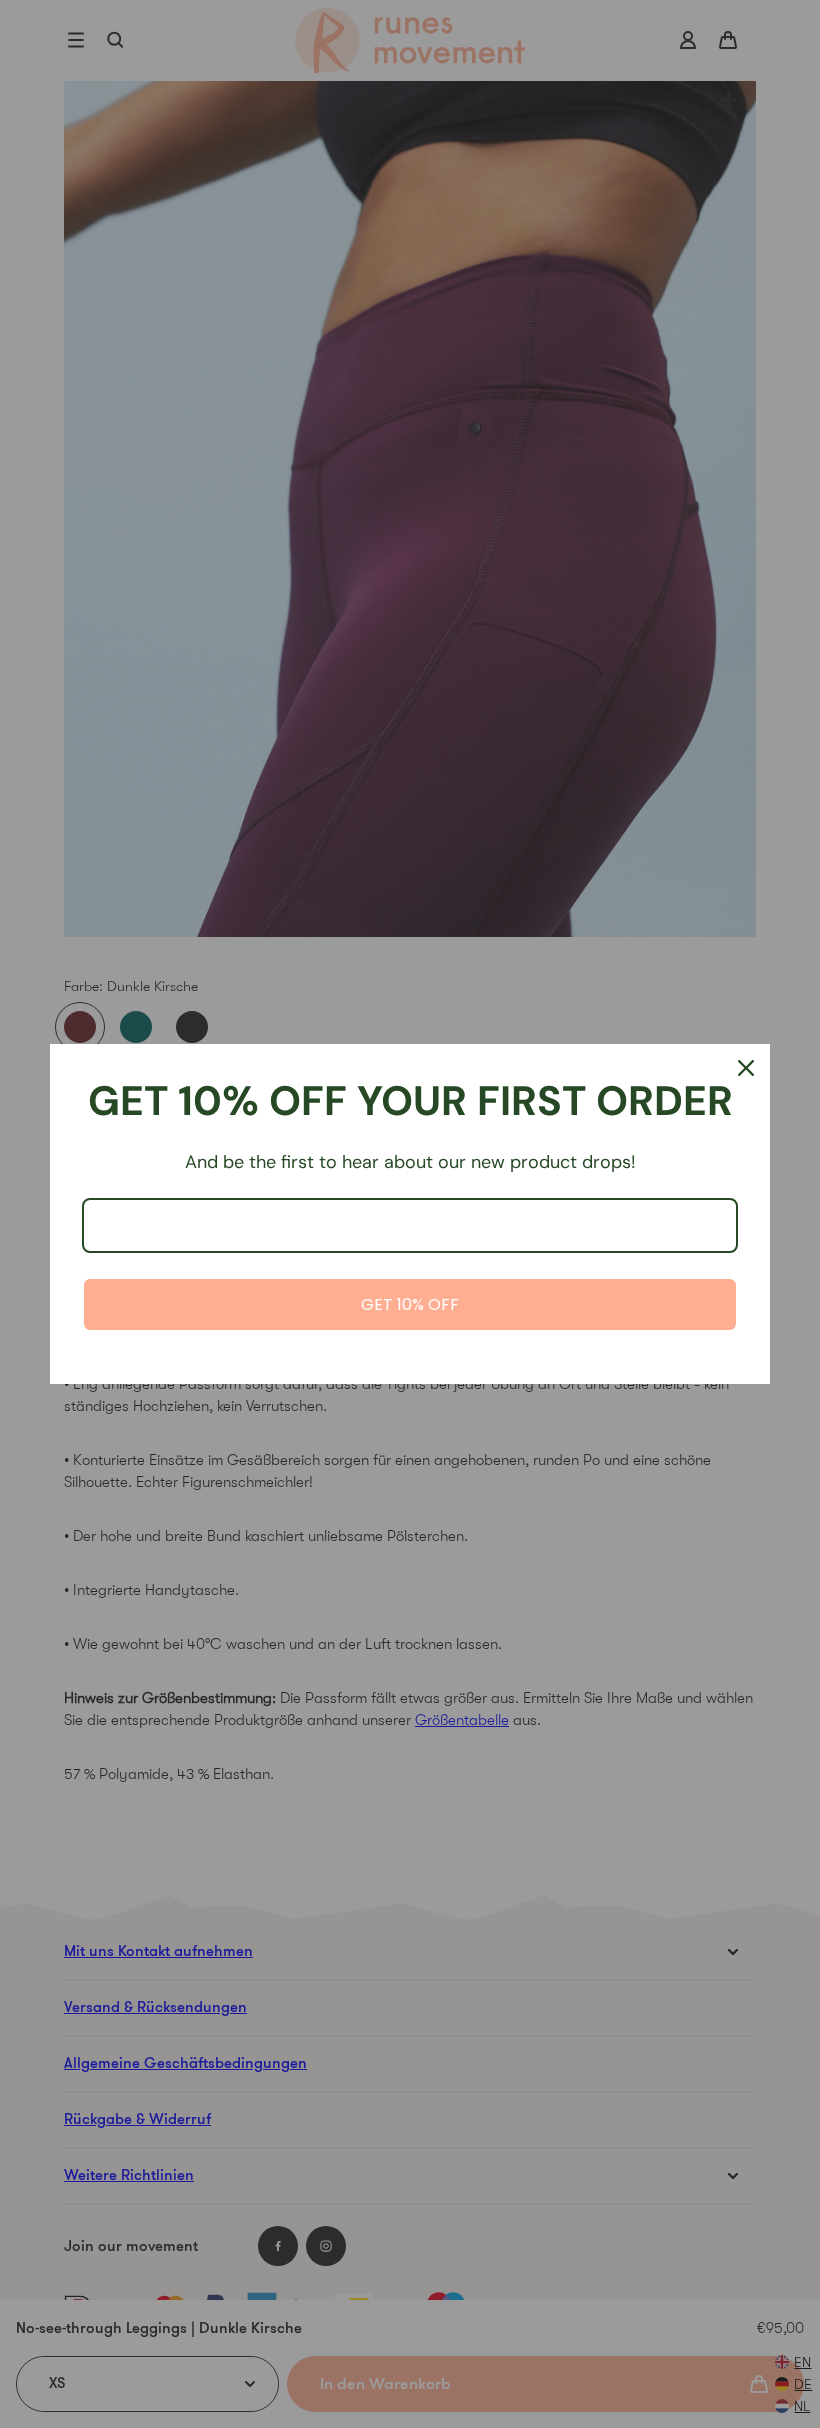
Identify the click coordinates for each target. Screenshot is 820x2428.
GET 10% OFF (410, 1304)
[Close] (746, 1068)
